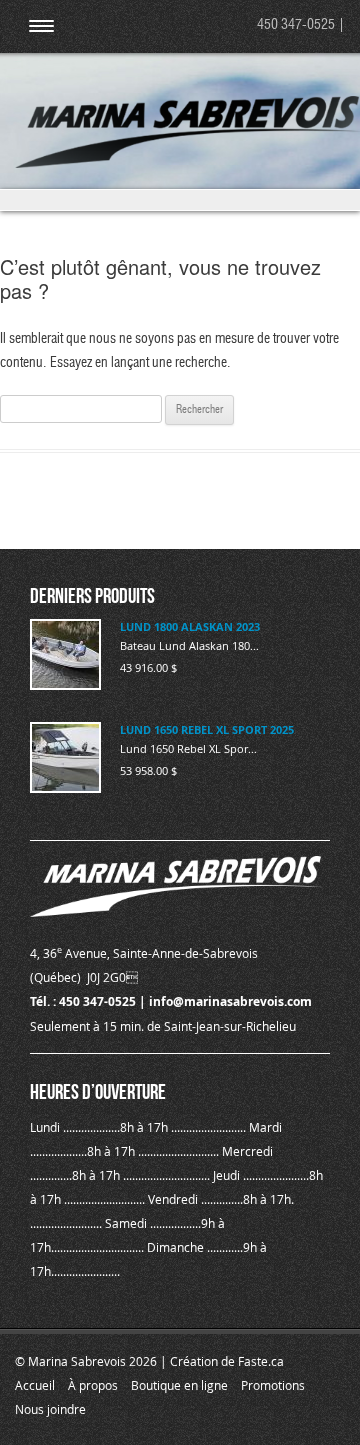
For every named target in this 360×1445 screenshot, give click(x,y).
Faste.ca (261, 1361)
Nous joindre (50, 1409)
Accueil (35, 1385)
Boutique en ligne (179, 1385)
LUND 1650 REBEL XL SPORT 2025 (207, 729)
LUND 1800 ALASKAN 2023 (190, 626)
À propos (93, 1385)
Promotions (273, 1385)
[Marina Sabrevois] (187, 164)
